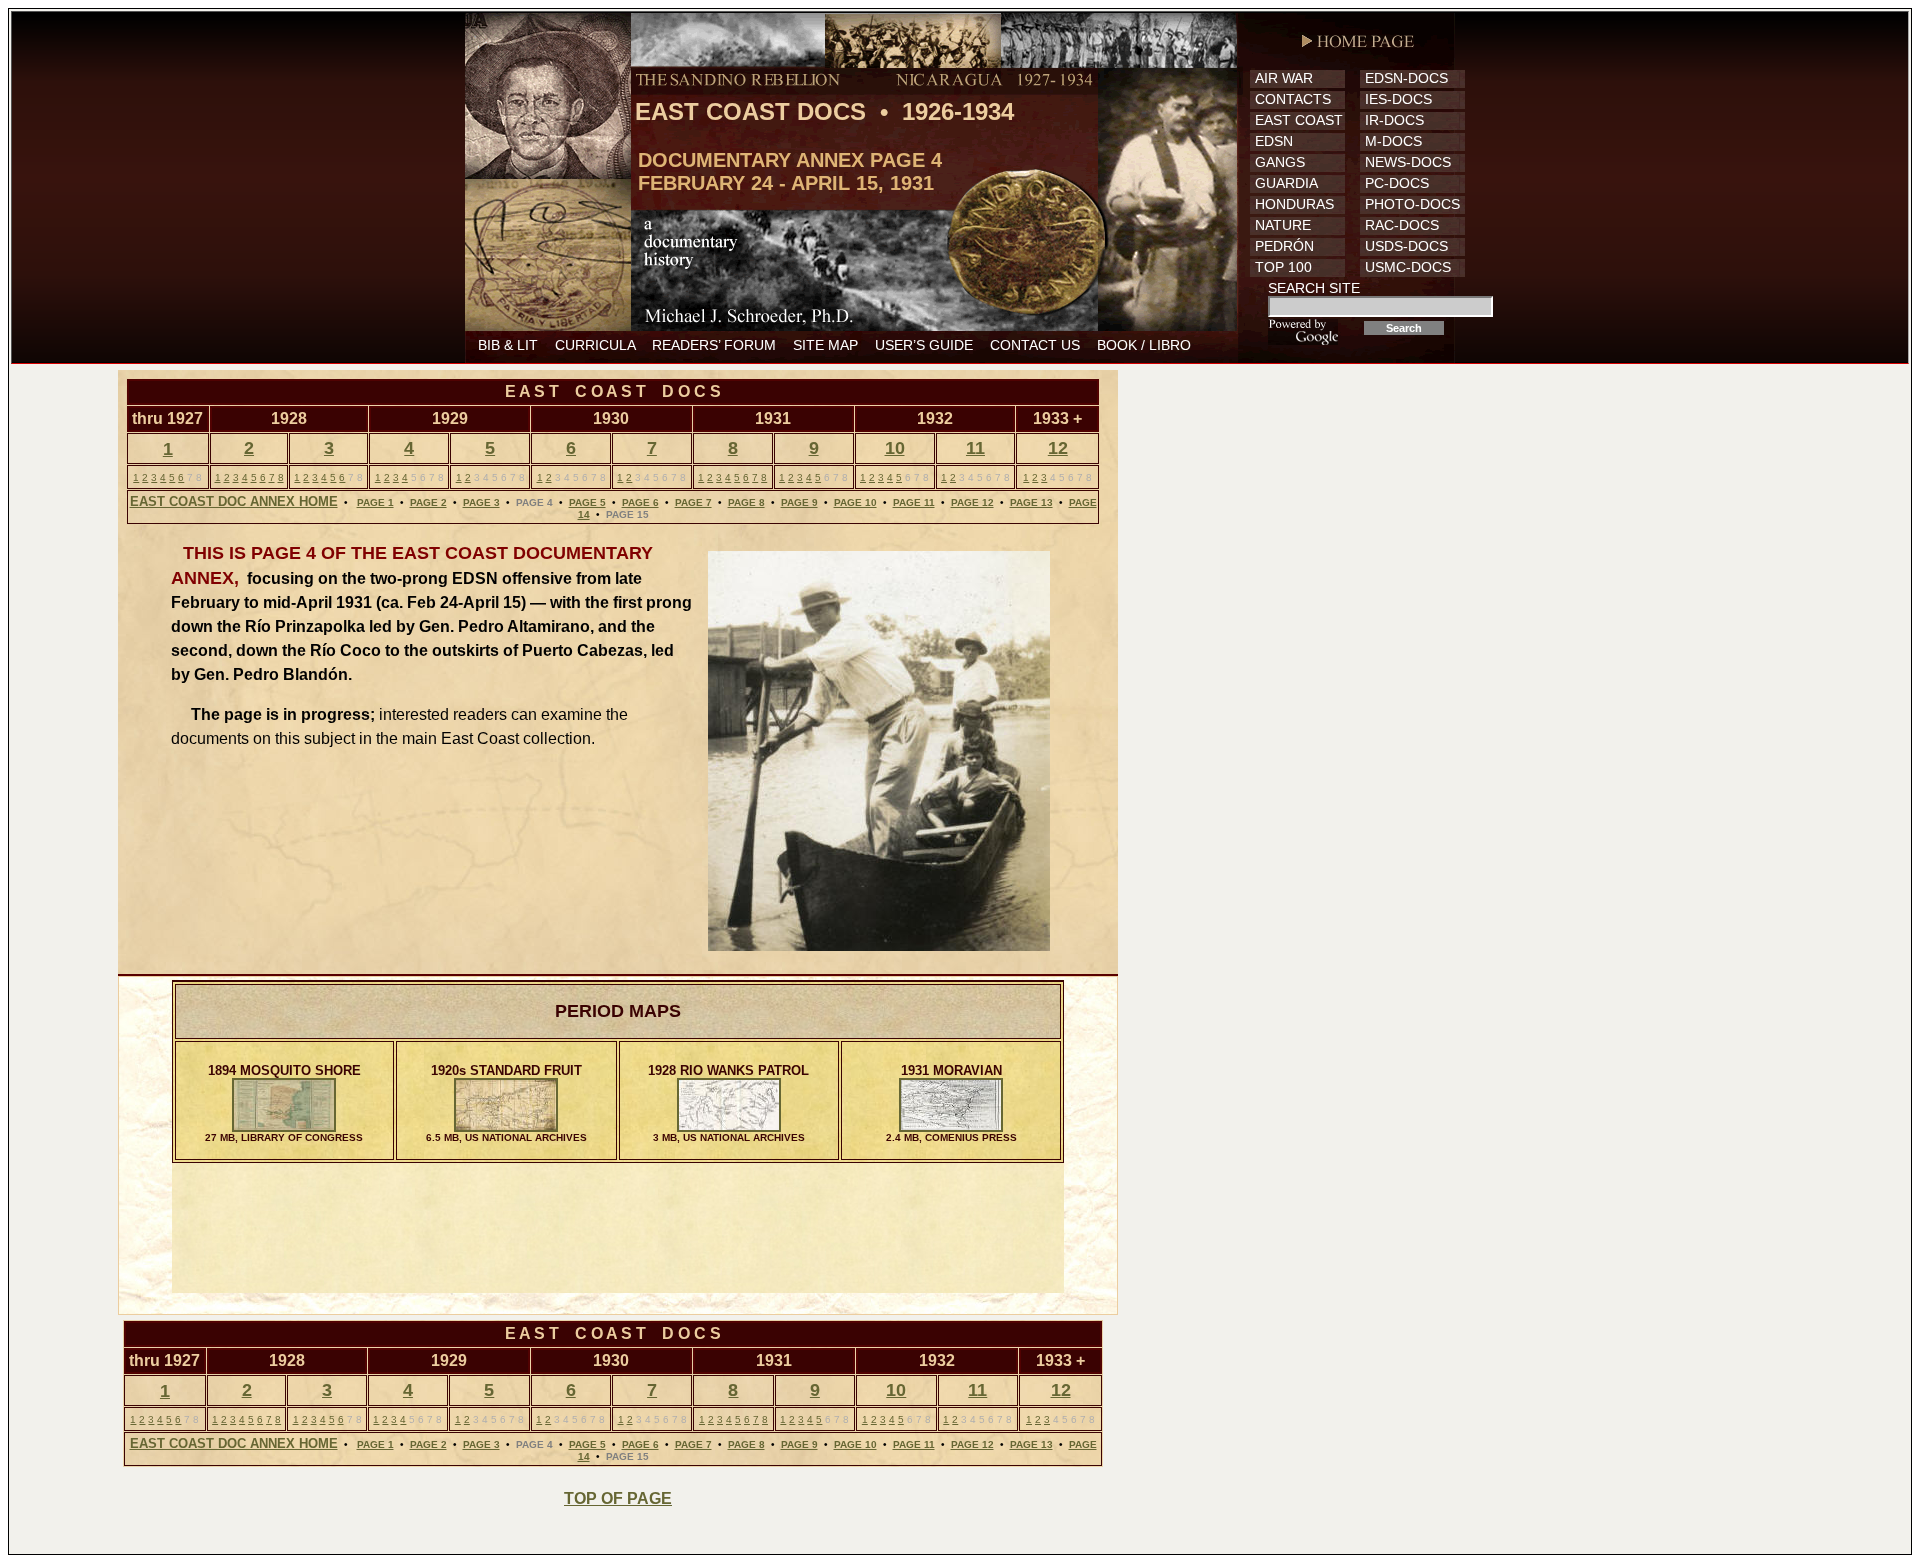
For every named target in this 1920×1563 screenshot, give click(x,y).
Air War (1284, 78)
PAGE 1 (375, 502)
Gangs (1280, 162)
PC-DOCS (1397, 183)
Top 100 (1283, 267)
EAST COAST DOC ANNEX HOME (234, 501)
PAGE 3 (481, 502)
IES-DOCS (1398, 99)
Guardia (1286, 183)
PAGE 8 (746, 502)
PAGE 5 (587, 502)
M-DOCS (1393, 141)
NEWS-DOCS (1408, 162)
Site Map (825, 345)
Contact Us (1035, 345)
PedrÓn (1284, 246)
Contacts (1293, 99)
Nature (1283, 225)
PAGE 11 (914, 502)
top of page (618, 1498)
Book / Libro (1144, 345)
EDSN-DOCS (1406, 78)
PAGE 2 (428, 502)
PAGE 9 (799, 502)
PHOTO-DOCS (1412, 204)
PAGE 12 (972, 502)
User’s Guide (924, 345)
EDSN (1274, 141)
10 (895, 448)
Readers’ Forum (714, 345)
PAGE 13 (1031, 502)
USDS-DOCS (1406, 246)
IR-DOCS (1394, 120)
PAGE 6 (640, 502)
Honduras (1294, 204)
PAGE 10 (855, 502)
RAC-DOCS (1402, 225)
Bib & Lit (508, 345)
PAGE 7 (693, 502)
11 (975, 448)
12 (1058, 448)
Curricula (595, 345)
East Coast (1299, 120)
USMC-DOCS (1408, 267)
